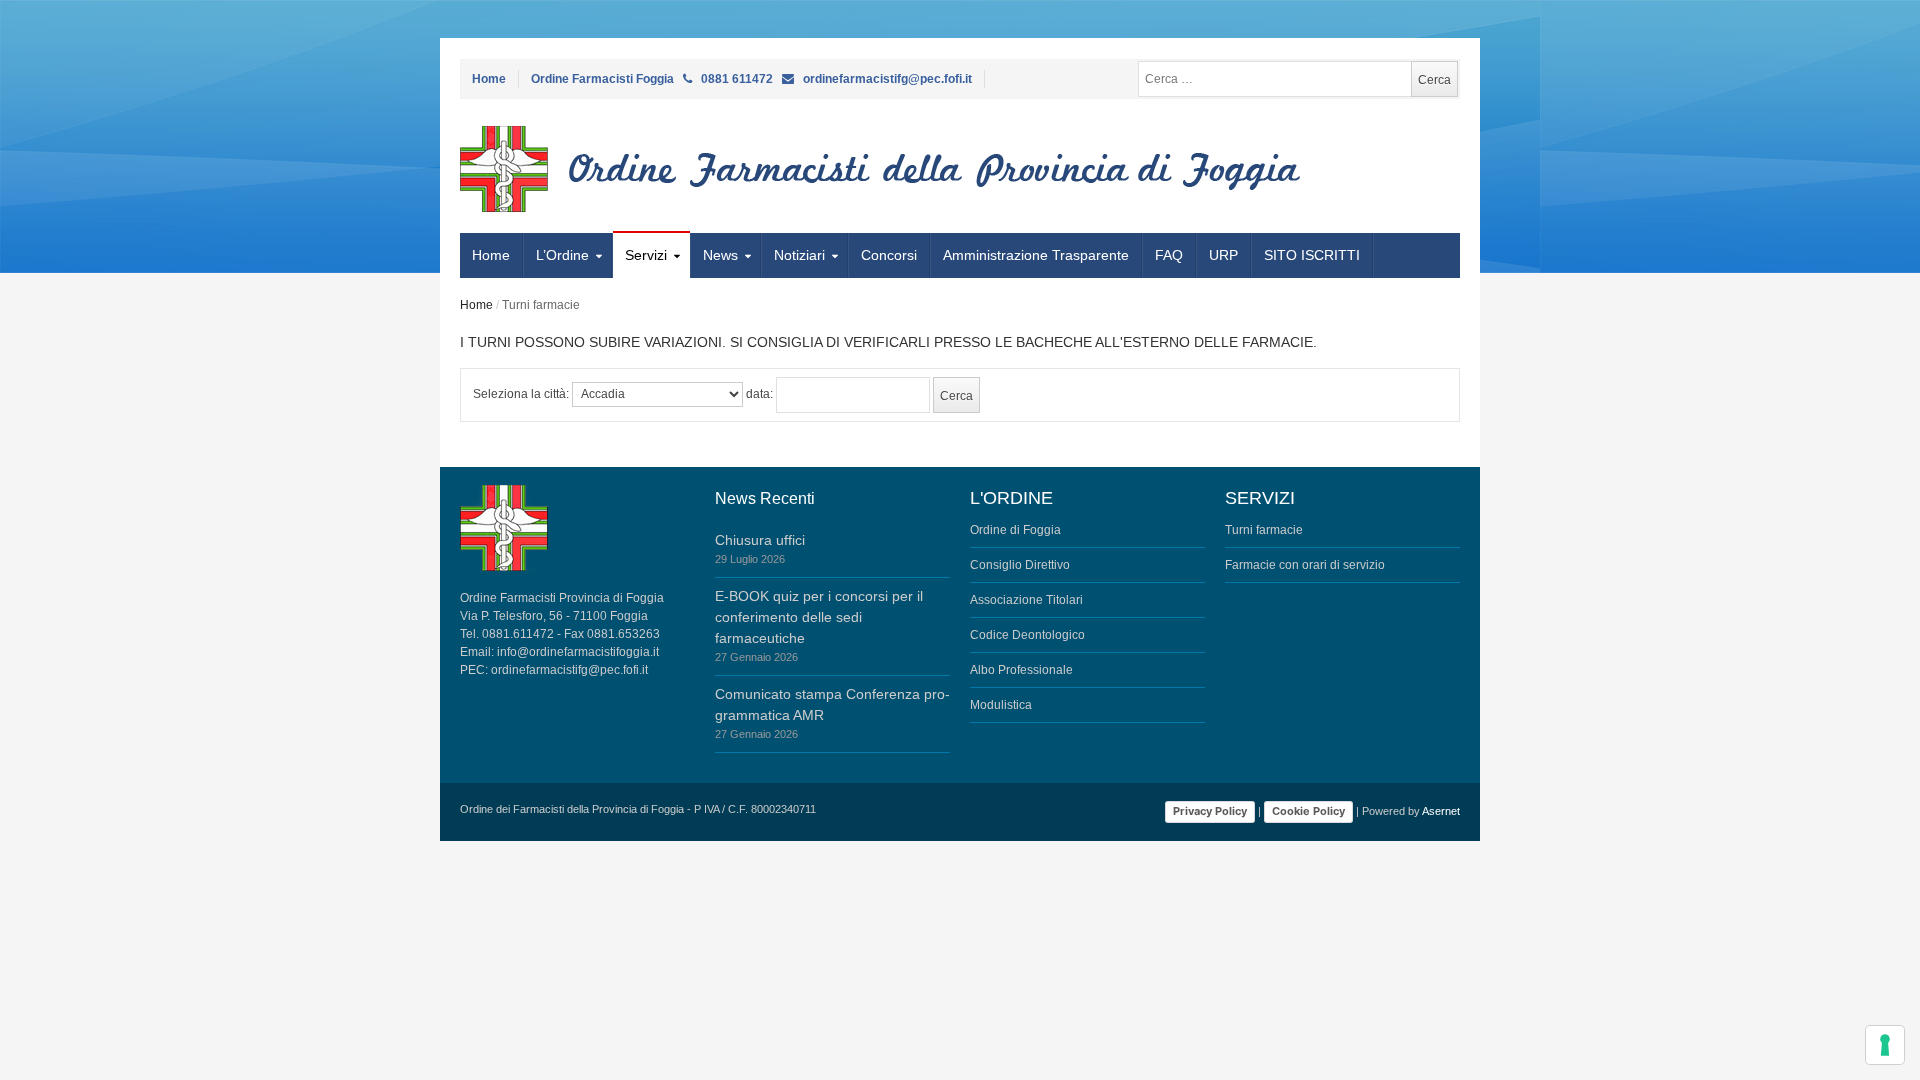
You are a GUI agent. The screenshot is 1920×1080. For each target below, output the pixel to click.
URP (1223, 255)
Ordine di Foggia (1015, 530)
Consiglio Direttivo (1020, 565)
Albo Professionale (1021, 670)
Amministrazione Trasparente (1036, 255)
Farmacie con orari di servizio (1305, 565)
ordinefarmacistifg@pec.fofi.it (569, 670)
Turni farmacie (1264, 530)
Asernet (1441, 811)
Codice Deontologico (1027, 635)
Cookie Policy (1308, 811)
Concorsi (889, 255)
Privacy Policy (1210, 811)
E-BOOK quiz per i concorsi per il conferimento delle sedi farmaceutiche (819, 617)
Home (489, 79)
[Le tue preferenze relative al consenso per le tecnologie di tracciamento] (1885, 1045)
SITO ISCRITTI (1312, 255)
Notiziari (799, 255)
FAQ (1169, 255)
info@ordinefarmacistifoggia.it (578, 652)
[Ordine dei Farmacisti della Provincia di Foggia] (577, 169)
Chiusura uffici (760, 540)
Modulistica (1001, 705)
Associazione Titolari (1026, 600)
